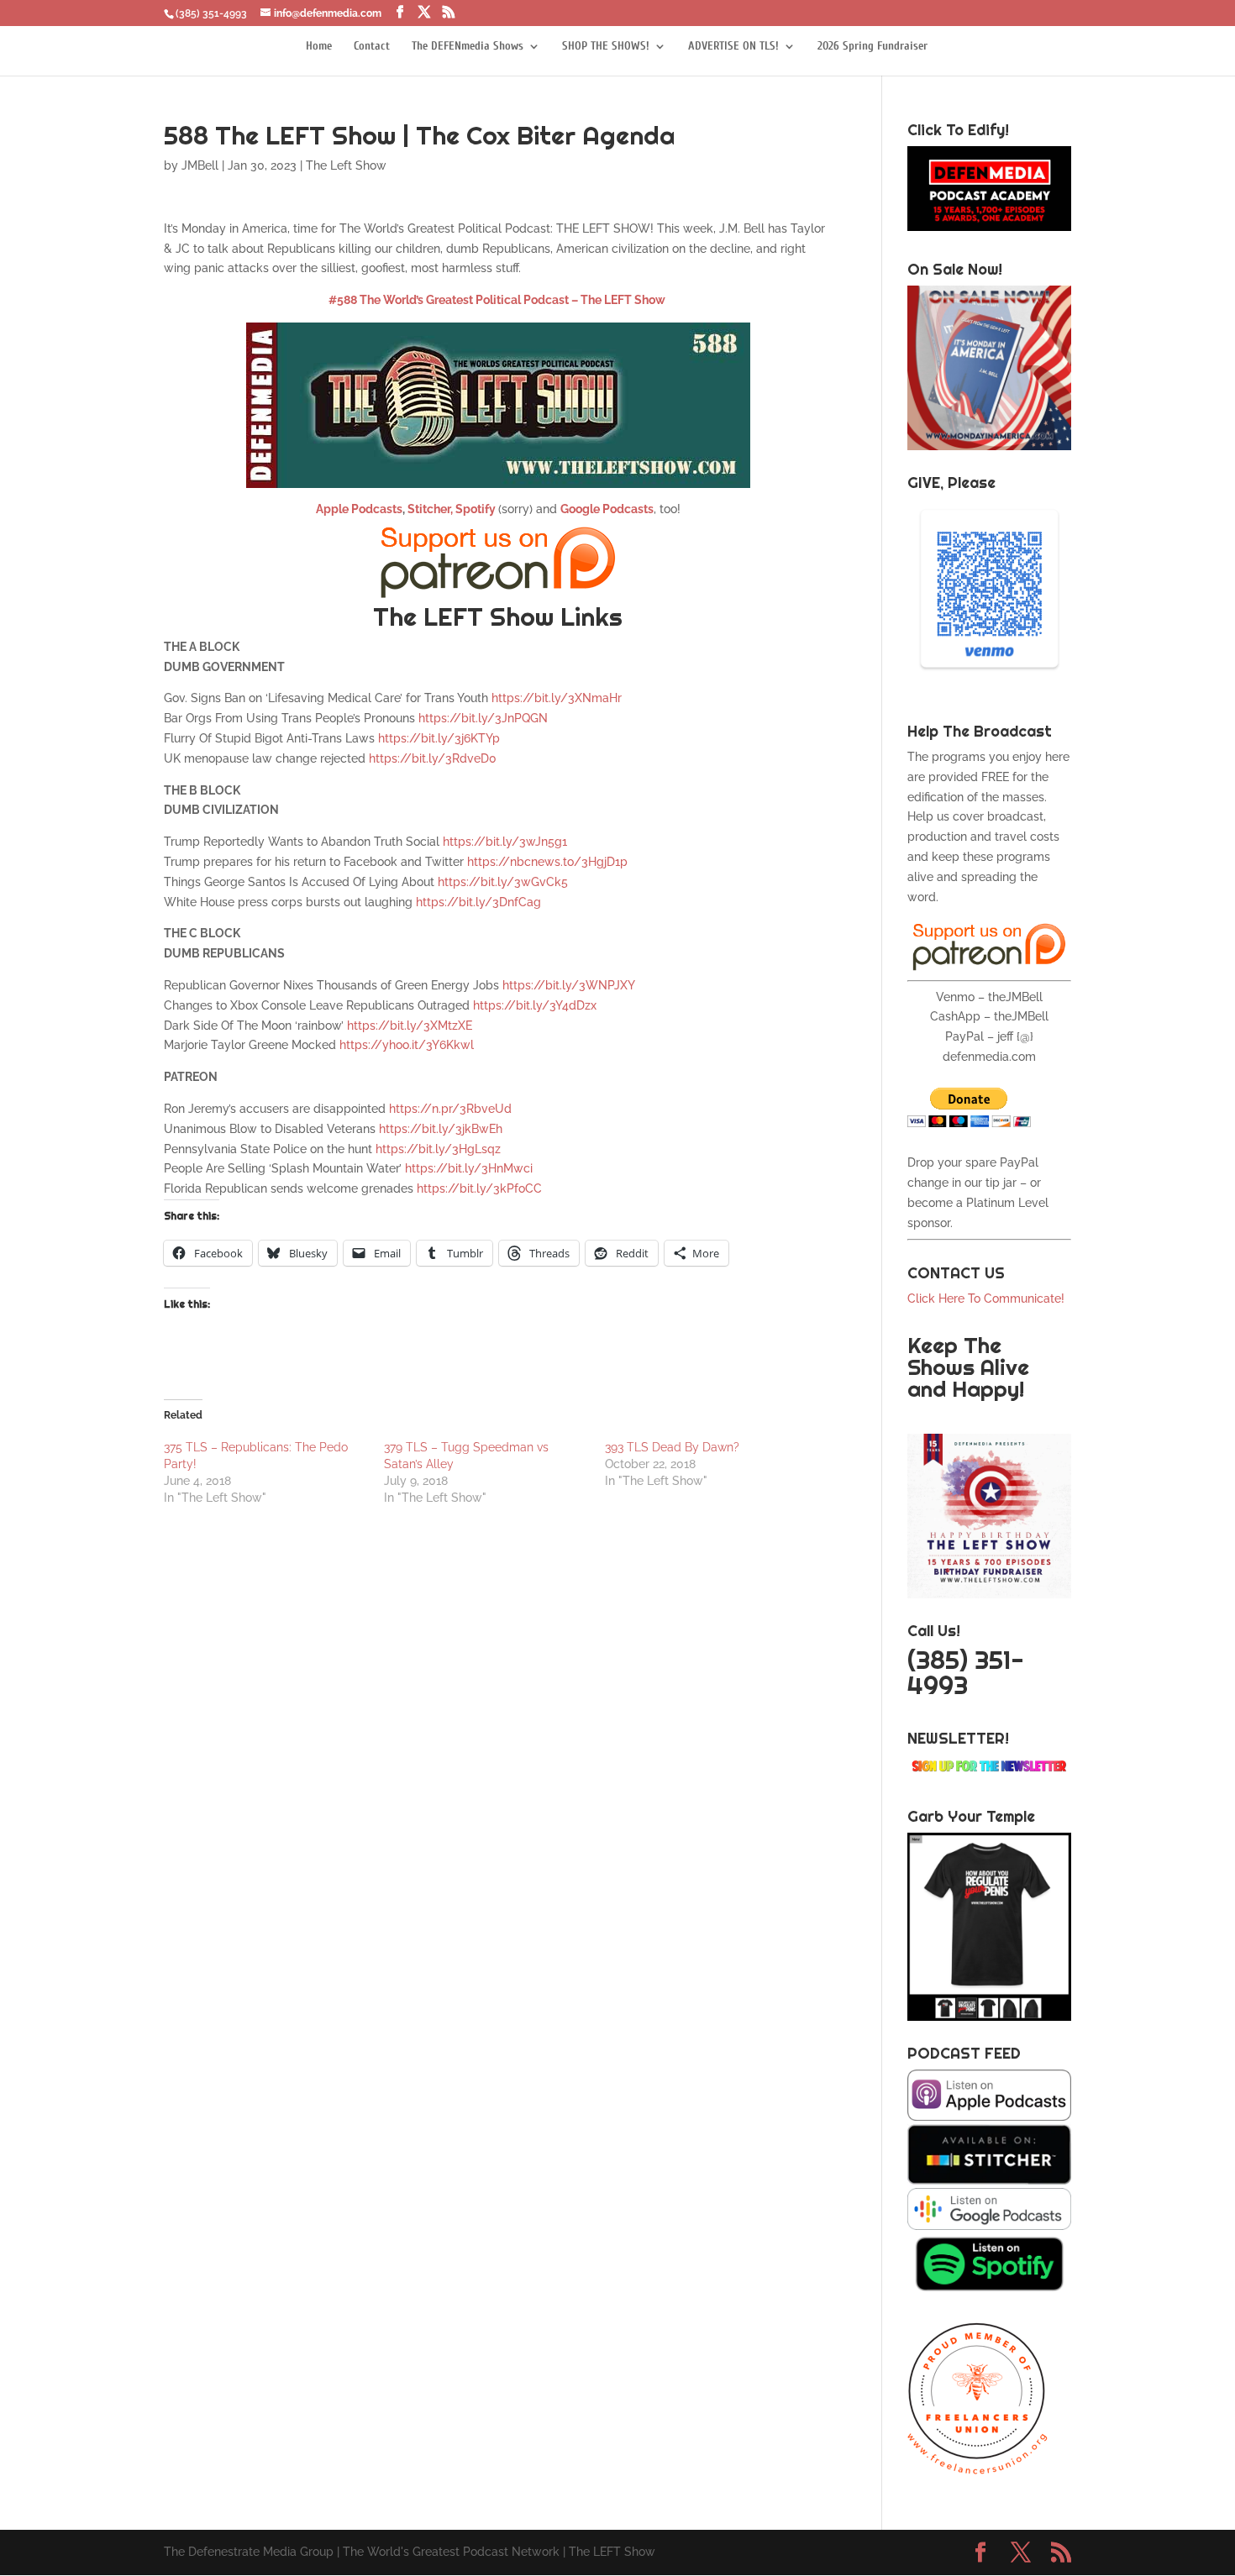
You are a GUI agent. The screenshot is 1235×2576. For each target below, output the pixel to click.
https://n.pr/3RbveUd (450, 1109)
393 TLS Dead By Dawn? (672, 1447)
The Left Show (346, 165)
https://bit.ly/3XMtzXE (410, 1026)
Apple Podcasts (359, 509)
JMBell (200, 165)
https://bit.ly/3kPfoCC (479, 1188)
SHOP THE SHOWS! (606, 47)
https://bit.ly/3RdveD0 (433, 758)
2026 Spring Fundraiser (872, 47)
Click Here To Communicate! (988, 1298)
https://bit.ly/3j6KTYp (439, 738)
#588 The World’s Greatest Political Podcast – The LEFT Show (497, 300)
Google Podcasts (607, 509)
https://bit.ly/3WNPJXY (569, 985)
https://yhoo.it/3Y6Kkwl (407, 1045)
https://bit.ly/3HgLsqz (438, 1149)
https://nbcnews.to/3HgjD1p (547, 862)
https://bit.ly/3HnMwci (469, 1168)
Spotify (477, 509)
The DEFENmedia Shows (468, 47)
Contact (372, 47)
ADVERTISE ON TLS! (733, 47)
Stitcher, (429, 509)
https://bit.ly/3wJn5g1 (505, 842)
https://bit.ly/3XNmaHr (557, 698)
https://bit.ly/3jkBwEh (441, 1129)
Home (319, 47)
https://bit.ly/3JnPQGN (483, 718)
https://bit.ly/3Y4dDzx (535, 1005)
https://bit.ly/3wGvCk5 (503, 882)
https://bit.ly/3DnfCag (478, 902)
